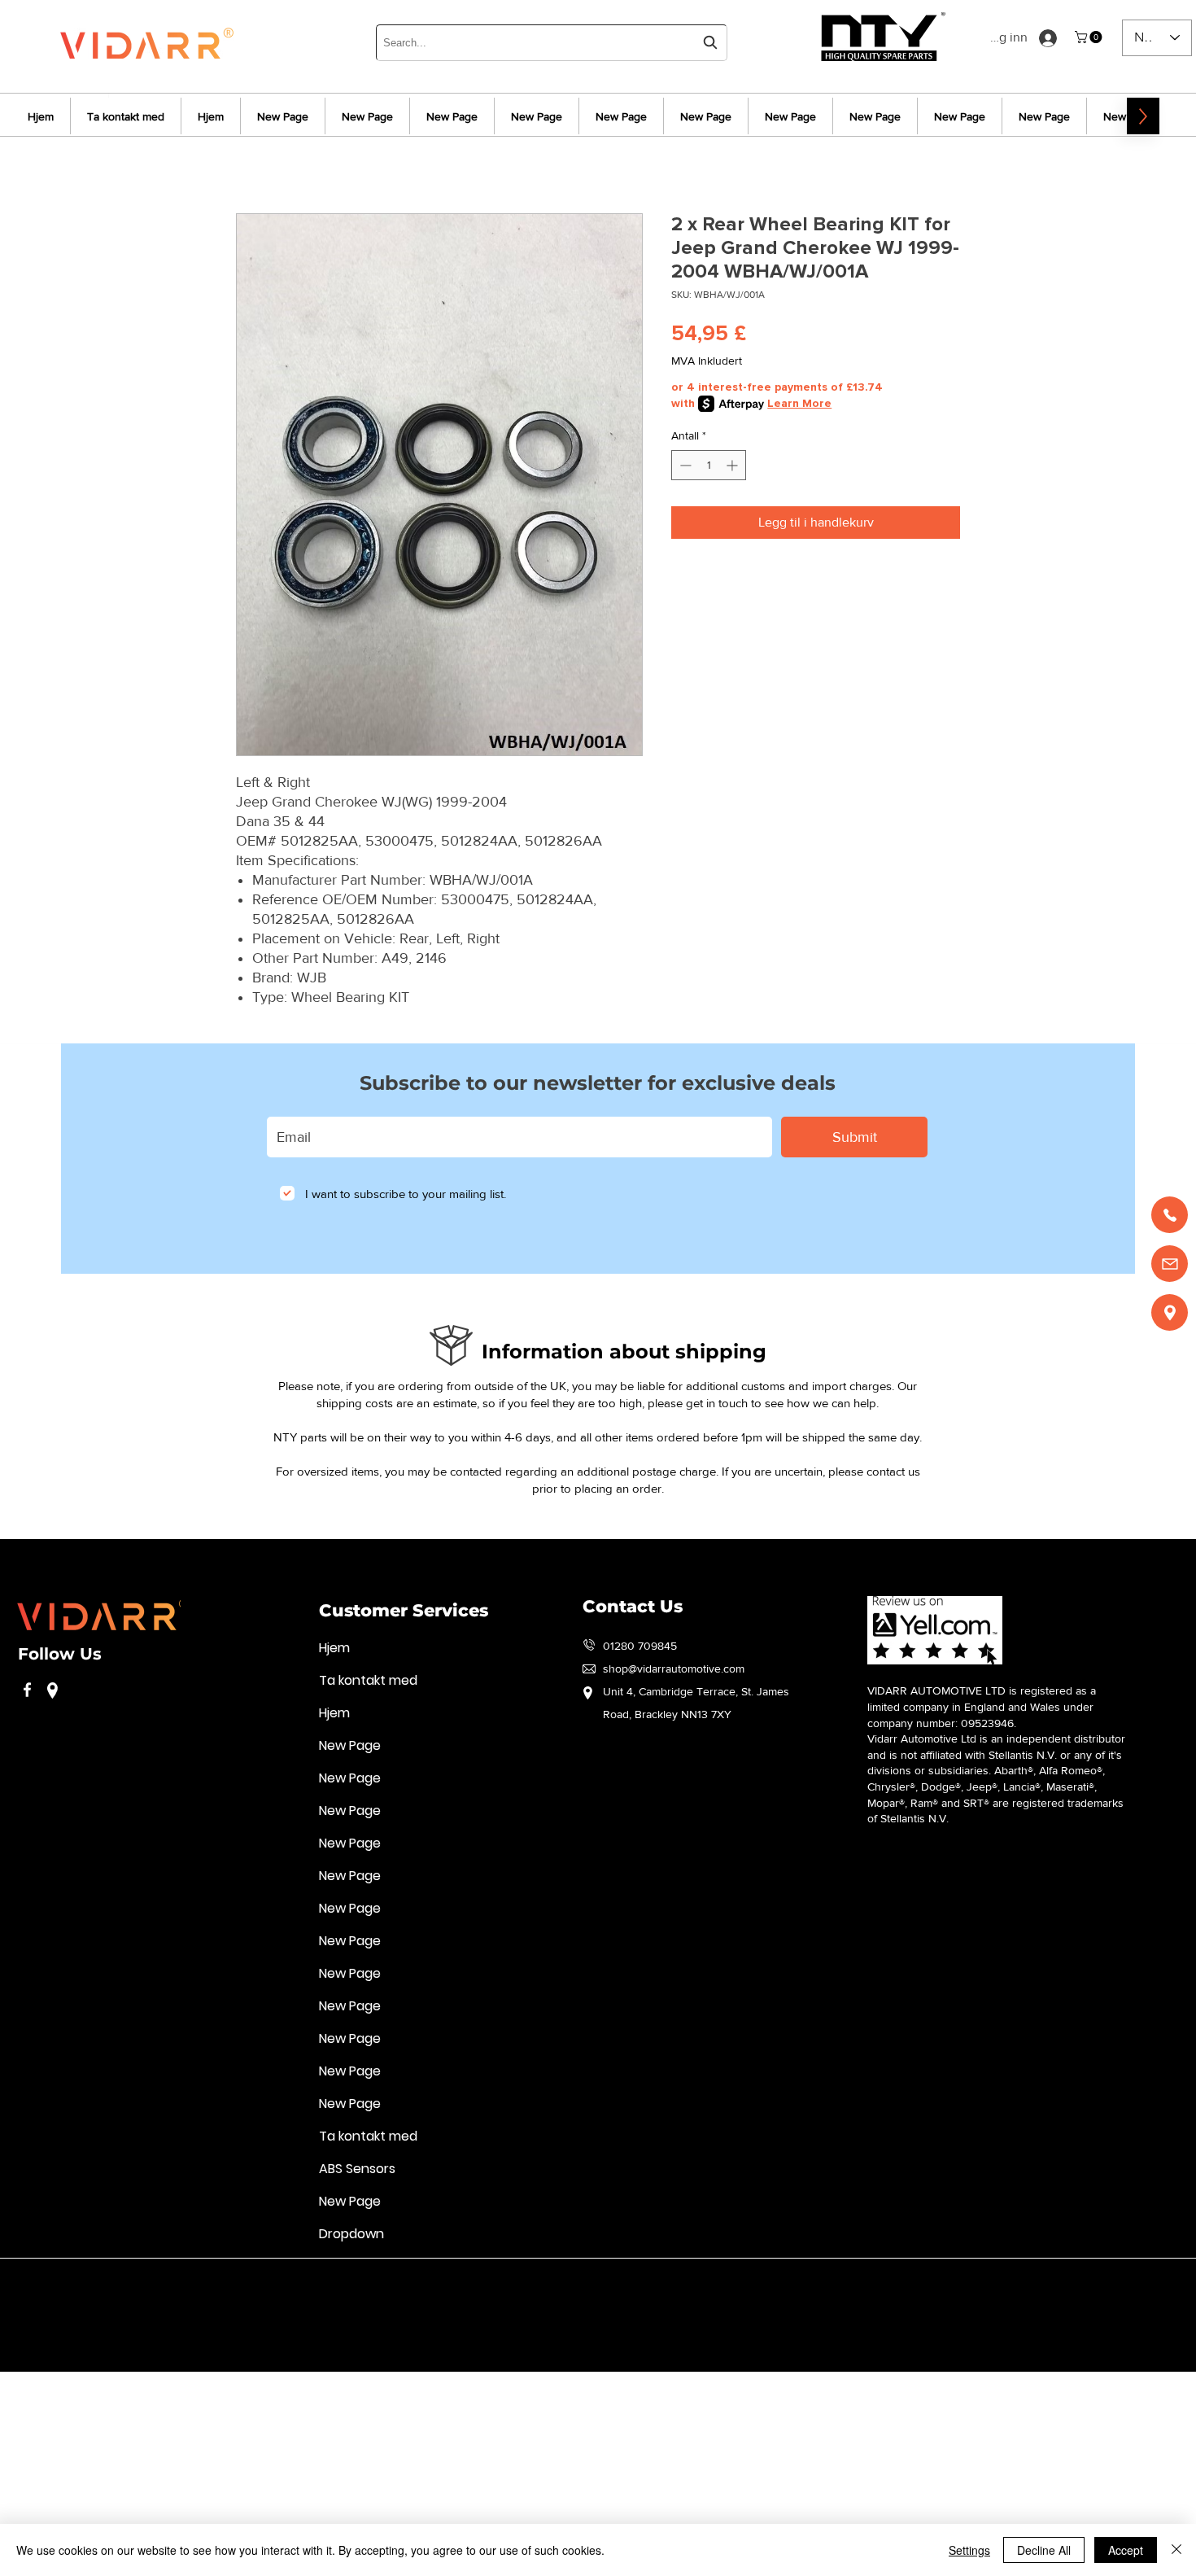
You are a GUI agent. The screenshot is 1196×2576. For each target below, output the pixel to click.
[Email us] (1170, 1264)
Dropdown (351, 2234)
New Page (350, 1745)
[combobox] (552, 43)
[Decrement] (684, 465)
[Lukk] (1176, 2550)
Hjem (334, 1648)
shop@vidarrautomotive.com (674, 1668)
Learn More (799, 403)
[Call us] (1170, 1215)
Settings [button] (969, 2550)
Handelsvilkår (414, 2282)
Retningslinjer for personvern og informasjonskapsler (234, 2282)
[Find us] (1170, 1312)
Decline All (1044, 2550)
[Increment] (733, 465)
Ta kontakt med (368, 1680)
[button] (1090, 37)
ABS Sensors (357, 2169)
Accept (1126, 2550)
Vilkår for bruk (52, 2282)
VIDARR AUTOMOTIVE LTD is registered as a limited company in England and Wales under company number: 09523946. (982, 1706)
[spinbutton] (709, 465)
